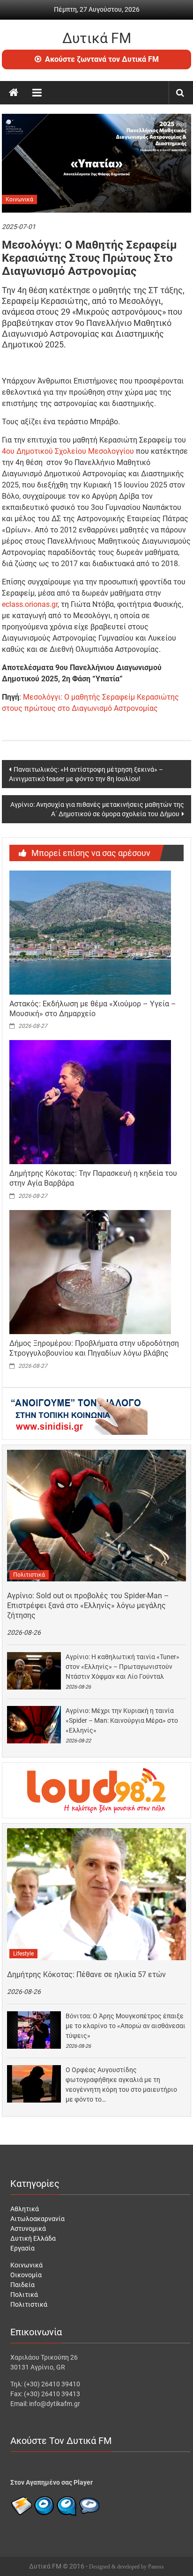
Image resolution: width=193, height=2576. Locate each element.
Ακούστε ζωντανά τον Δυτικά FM (102, 59)
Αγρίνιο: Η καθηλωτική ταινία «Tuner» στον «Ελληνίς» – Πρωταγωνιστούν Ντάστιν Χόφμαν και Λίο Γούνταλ (122, 1667)
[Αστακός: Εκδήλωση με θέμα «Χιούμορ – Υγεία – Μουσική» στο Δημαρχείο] (90, 932)
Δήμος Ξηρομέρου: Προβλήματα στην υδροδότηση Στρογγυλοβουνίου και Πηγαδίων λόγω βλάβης (94, 1348)
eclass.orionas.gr (30, 604)
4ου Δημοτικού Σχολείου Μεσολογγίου (68, 451)
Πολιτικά (24, 2295)
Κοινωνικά (19, 199)
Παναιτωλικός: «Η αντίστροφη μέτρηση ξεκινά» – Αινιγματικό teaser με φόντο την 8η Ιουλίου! (86, 774)
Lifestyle (23, 1954)
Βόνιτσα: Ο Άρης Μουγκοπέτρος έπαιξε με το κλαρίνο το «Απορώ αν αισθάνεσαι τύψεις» (126, 2026)
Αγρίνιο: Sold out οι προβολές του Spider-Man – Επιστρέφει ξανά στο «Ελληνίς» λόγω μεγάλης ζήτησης (88, 1605)
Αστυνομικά (28, 2229)
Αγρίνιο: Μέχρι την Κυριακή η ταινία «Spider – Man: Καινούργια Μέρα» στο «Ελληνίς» (122, 1720)
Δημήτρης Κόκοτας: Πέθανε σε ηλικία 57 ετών (86, 1974)
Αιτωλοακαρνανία (37, 2219)
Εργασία (22, 2248)
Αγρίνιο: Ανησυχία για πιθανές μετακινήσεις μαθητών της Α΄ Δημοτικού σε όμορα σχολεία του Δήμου (97, 809)
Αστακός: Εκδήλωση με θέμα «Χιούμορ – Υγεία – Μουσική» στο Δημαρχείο (93, 1009)
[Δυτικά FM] (14, 93)
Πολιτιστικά (29, 1575)
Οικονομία (26, 2275)
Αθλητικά (25, 2209)
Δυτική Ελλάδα (33, 2238)
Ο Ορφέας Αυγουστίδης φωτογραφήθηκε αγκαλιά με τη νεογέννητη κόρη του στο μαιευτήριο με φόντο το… (121, 2085)
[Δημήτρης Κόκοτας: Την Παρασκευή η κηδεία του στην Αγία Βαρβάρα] (90, 1102)
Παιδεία (22, 2285)
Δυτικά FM (97, 38)
